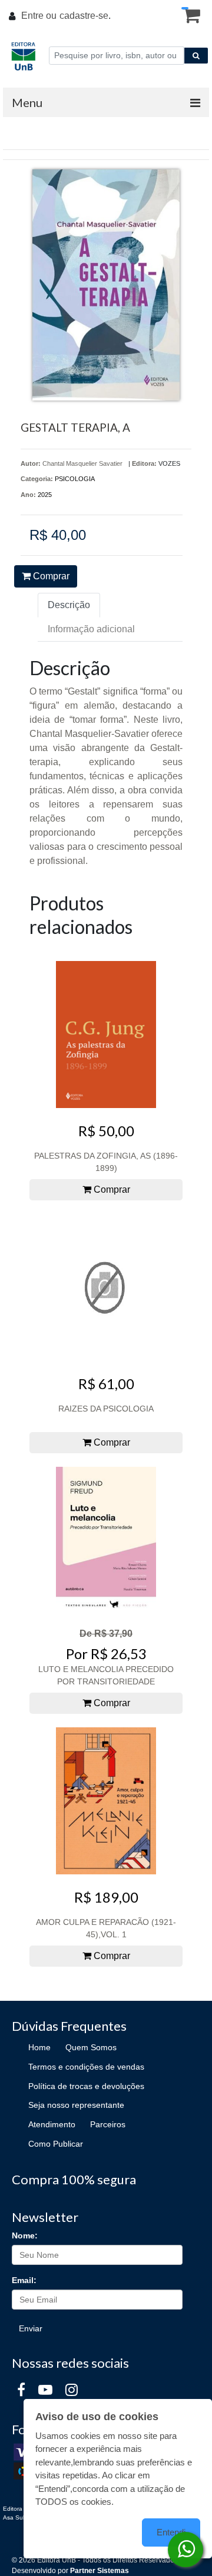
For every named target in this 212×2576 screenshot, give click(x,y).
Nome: (25, 2235)
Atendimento (52, 2124)
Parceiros (108, 2124)
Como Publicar (56, 2144)
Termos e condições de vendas (86, 2067)
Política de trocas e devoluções (86, 2086)
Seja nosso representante (76, 2105)
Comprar (50, 576)
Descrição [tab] (69, 605)
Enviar (31, 2328)
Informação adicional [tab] (91, 629)
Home (39, 2047)
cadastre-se (84, 16)
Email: (24, 2280)
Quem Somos (91, 2047)
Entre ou (39, 16)
